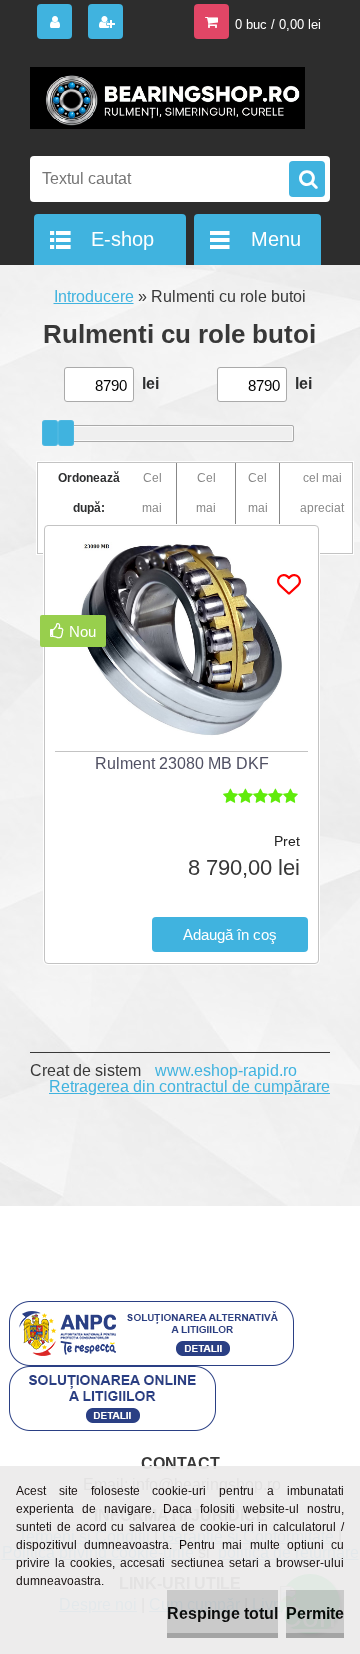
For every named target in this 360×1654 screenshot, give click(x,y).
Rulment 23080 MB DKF (182, 763)
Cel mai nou (257, 508)
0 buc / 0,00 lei (278, 24)
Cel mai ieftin (152, 508)
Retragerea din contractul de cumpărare (189, 1086)
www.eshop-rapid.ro (226, 1070)
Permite (315, 1613)
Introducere (94, 296)
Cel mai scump (206, 508)
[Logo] (167, 98)
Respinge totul (222, 1613)
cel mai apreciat (322, 493)
